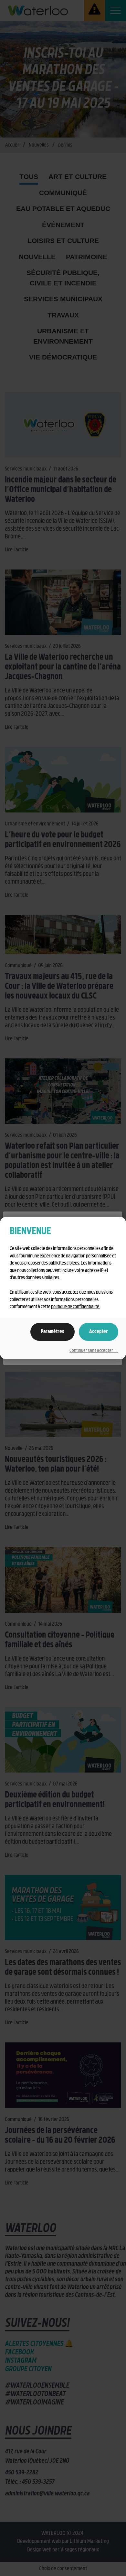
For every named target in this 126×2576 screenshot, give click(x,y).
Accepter (99, 1332)
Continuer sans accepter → (94, 1351)
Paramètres (52, 1332)
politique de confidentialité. (76, 1307)
